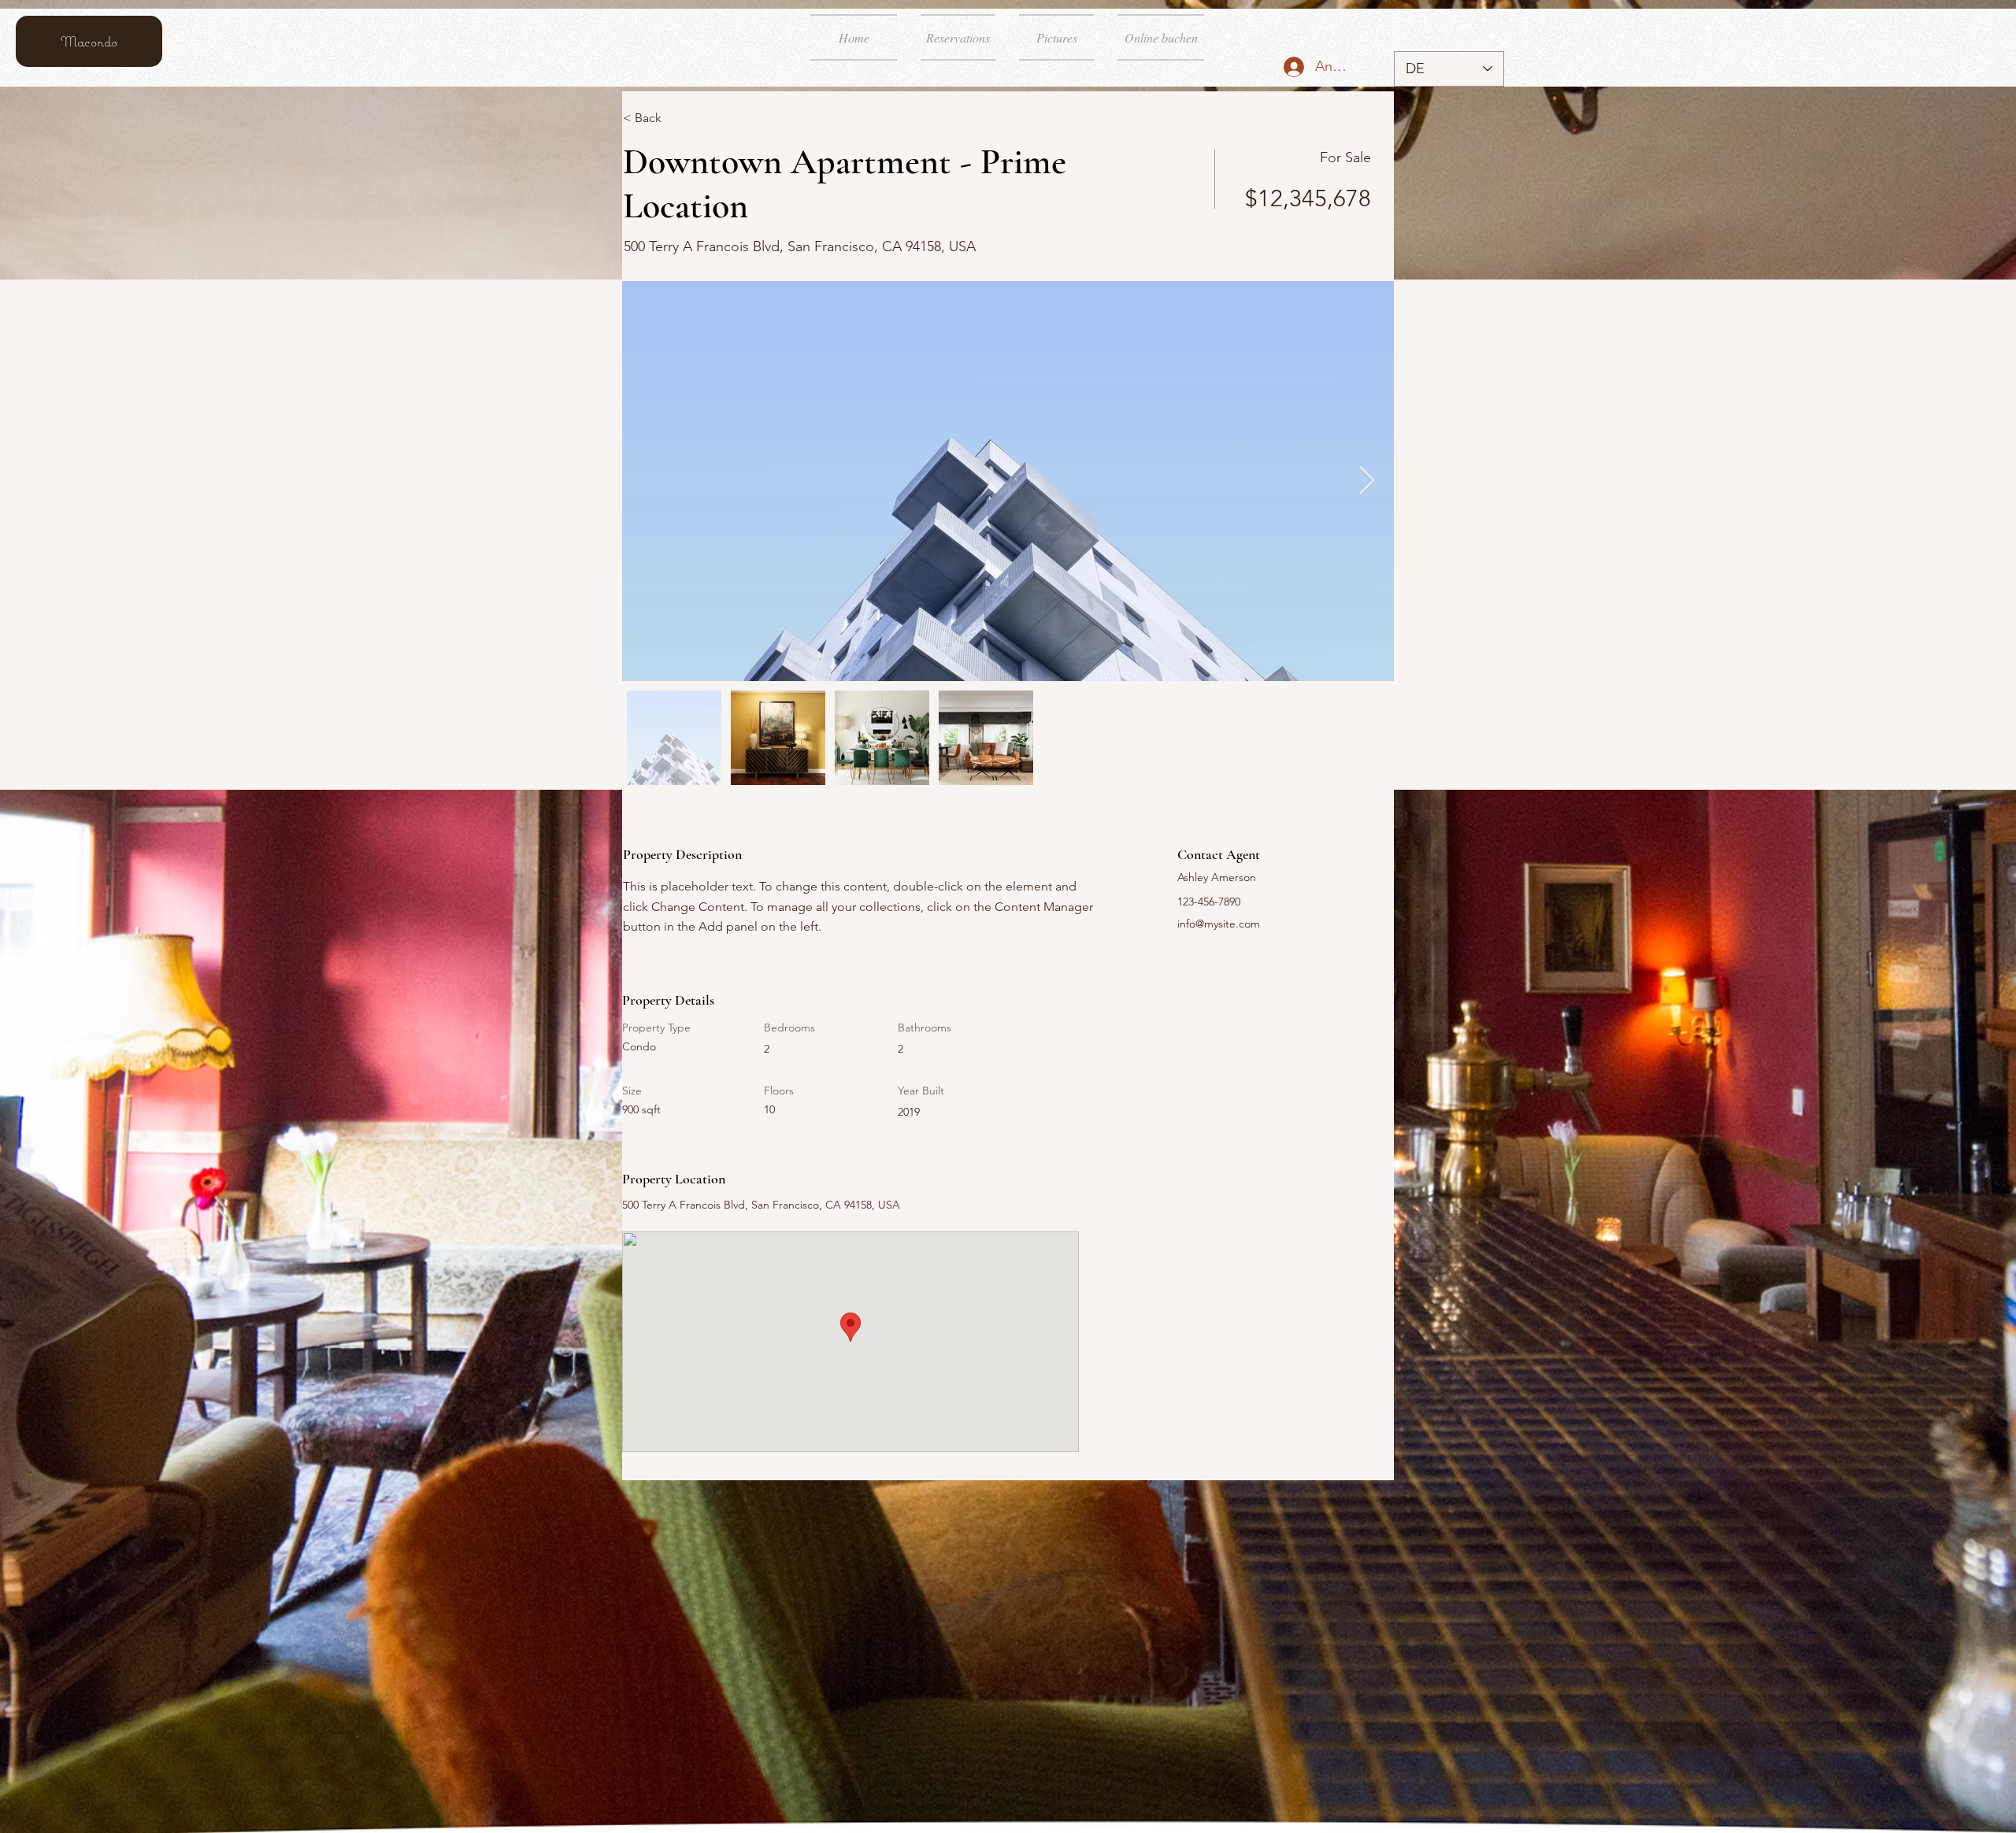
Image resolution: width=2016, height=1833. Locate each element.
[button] (679, 118)
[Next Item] (1367, 481)
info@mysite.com (1219, 924)
